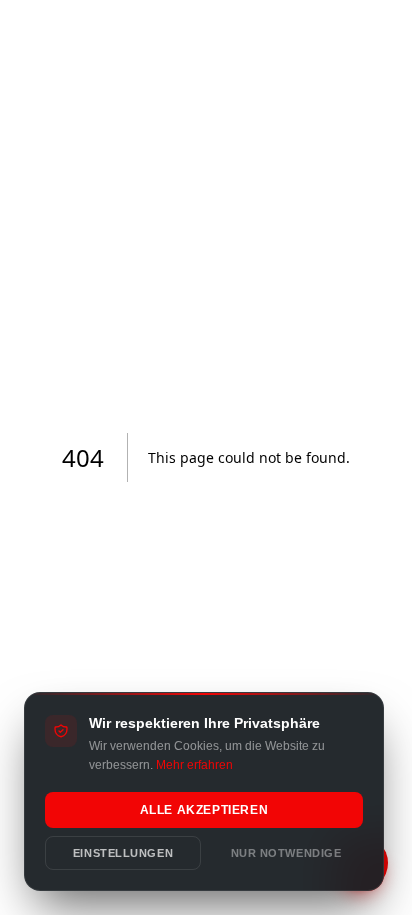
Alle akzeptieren (204, 810)
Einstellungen (123, 853)
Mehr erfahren (194, 765)
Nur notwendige (286, 853)
